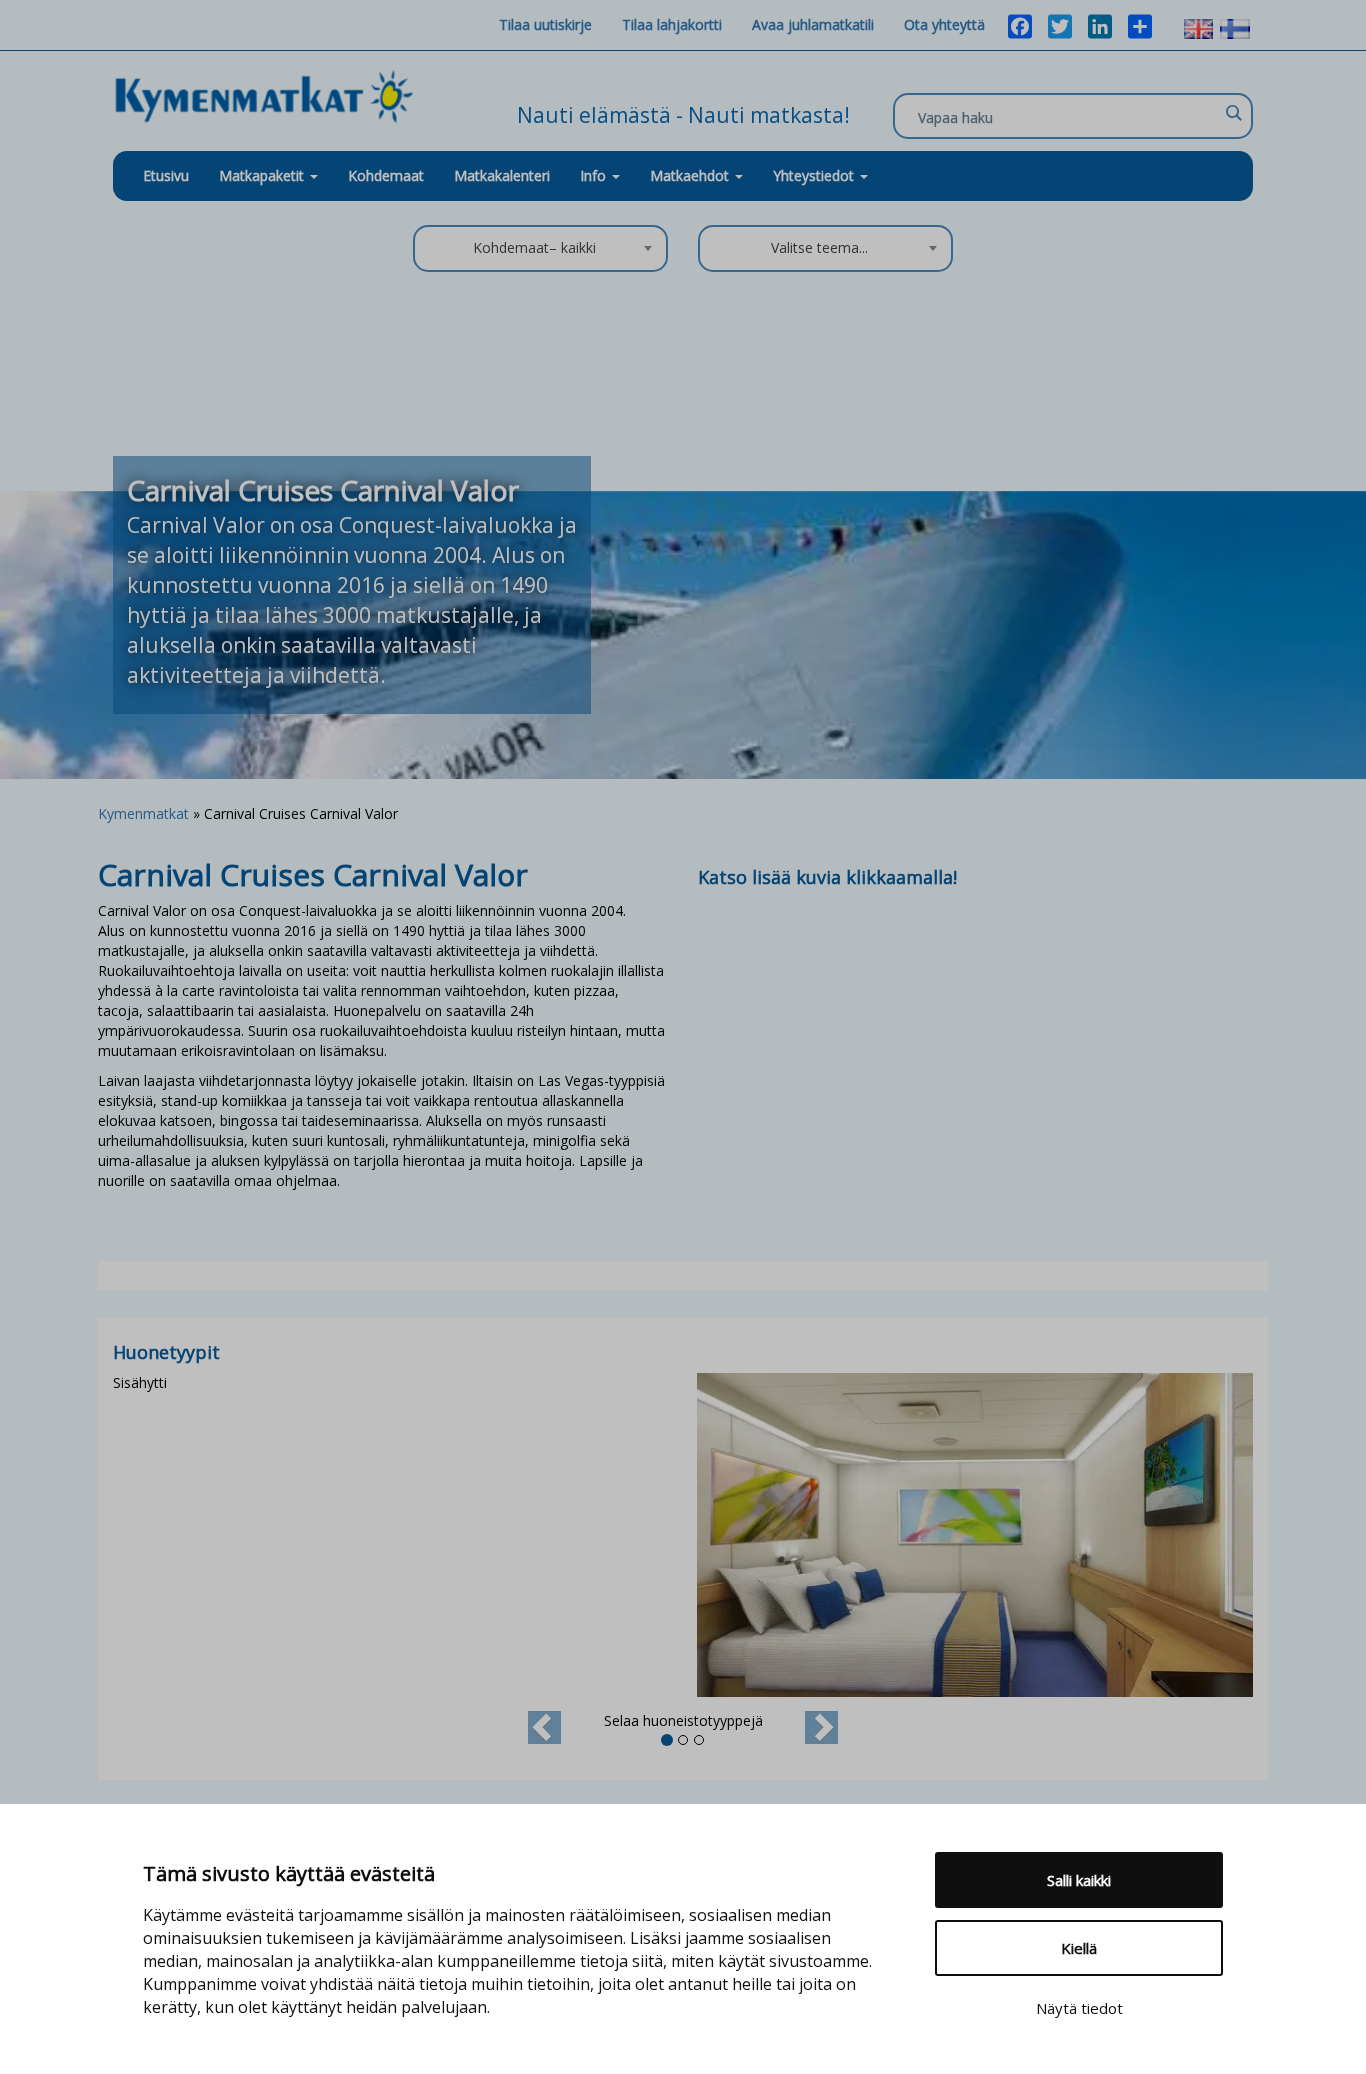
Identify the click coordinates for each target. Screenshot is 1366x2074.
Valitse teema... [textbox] (819, 247)
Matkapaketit (263, 175)
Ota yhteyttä (944, 24)
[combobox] (540, 248)
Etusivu (166, 175)
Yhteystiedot (815, 175)
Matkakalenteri (502, 175)
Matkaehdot (691, 175)
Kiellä (1079, 1948)
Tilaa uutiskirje (545, 24)
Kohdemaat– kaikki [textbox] (534, 247)
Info (595, 175)
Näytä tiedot (1079, 2008)
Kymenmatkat (143, 813)
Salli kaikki (1079, 1880)
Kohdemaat (386, 175)
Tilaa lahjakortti (672, 24)
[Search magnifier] (1233, 113)
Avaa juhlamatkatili (813, 24)
